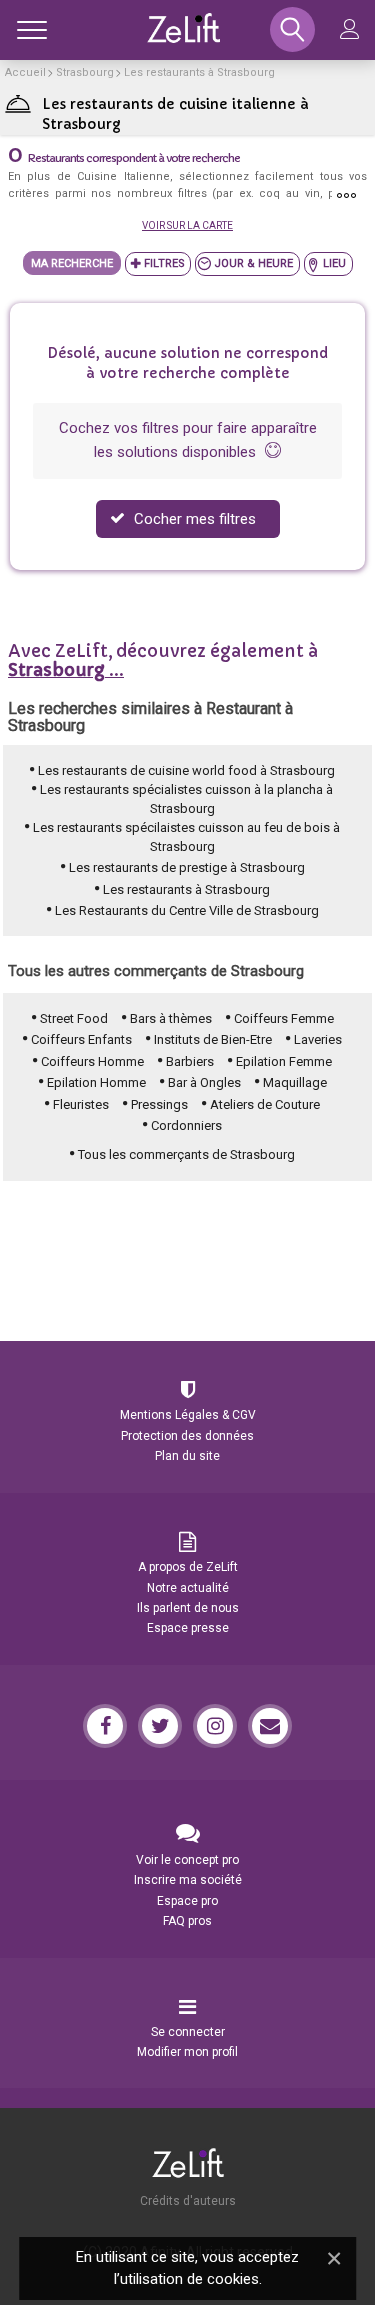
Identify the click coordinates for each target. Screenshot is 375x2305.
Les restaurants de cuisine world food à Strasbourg (186, 770)
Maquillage (295, 1082)
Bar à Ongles (204, 1082)
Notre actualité (188, 1588)
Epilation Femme (284, 1061)
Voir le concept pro (187, 1860)
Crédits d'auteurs (188, 2201)
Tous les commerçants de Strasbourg (186, 1154)
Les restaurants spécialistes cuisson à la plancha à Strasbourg (186, 799)
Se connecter (188, 2032)
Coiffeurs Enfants (81, 1039)
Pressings (159, 1104)
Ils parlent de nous (188, 1608)
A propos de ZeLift (188, 1567)
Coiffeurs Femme (284, 1018)
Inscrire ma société (188, 1880)
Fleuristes (81, 1104)
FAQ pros (187, 1921)
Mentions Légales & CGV (188, 1415)
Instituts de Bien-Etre (213, 1039)
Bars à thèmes (171, 1018)
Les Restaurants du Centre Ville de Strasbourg (187, 910)
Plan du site (187, 1456)
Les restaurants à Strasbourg (199, 72)
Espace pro (187, 1901)
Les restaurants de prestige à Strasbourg (187, 867)
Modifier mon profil (187, 2052)
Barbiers (190, 1061)
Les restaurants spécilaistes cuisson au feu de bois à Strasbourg (186, 837)
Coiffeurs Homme (92, 1061)
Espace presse (188, 1628)
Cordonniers (186, 1125)
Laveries (318, 1039)
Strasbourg (85, 72)
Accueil (25, 72)
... (66, 670)
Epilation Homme (96, 1082)
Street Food (74, 1018)
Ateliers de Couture (265, 1104)
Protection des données (187, 1436)
